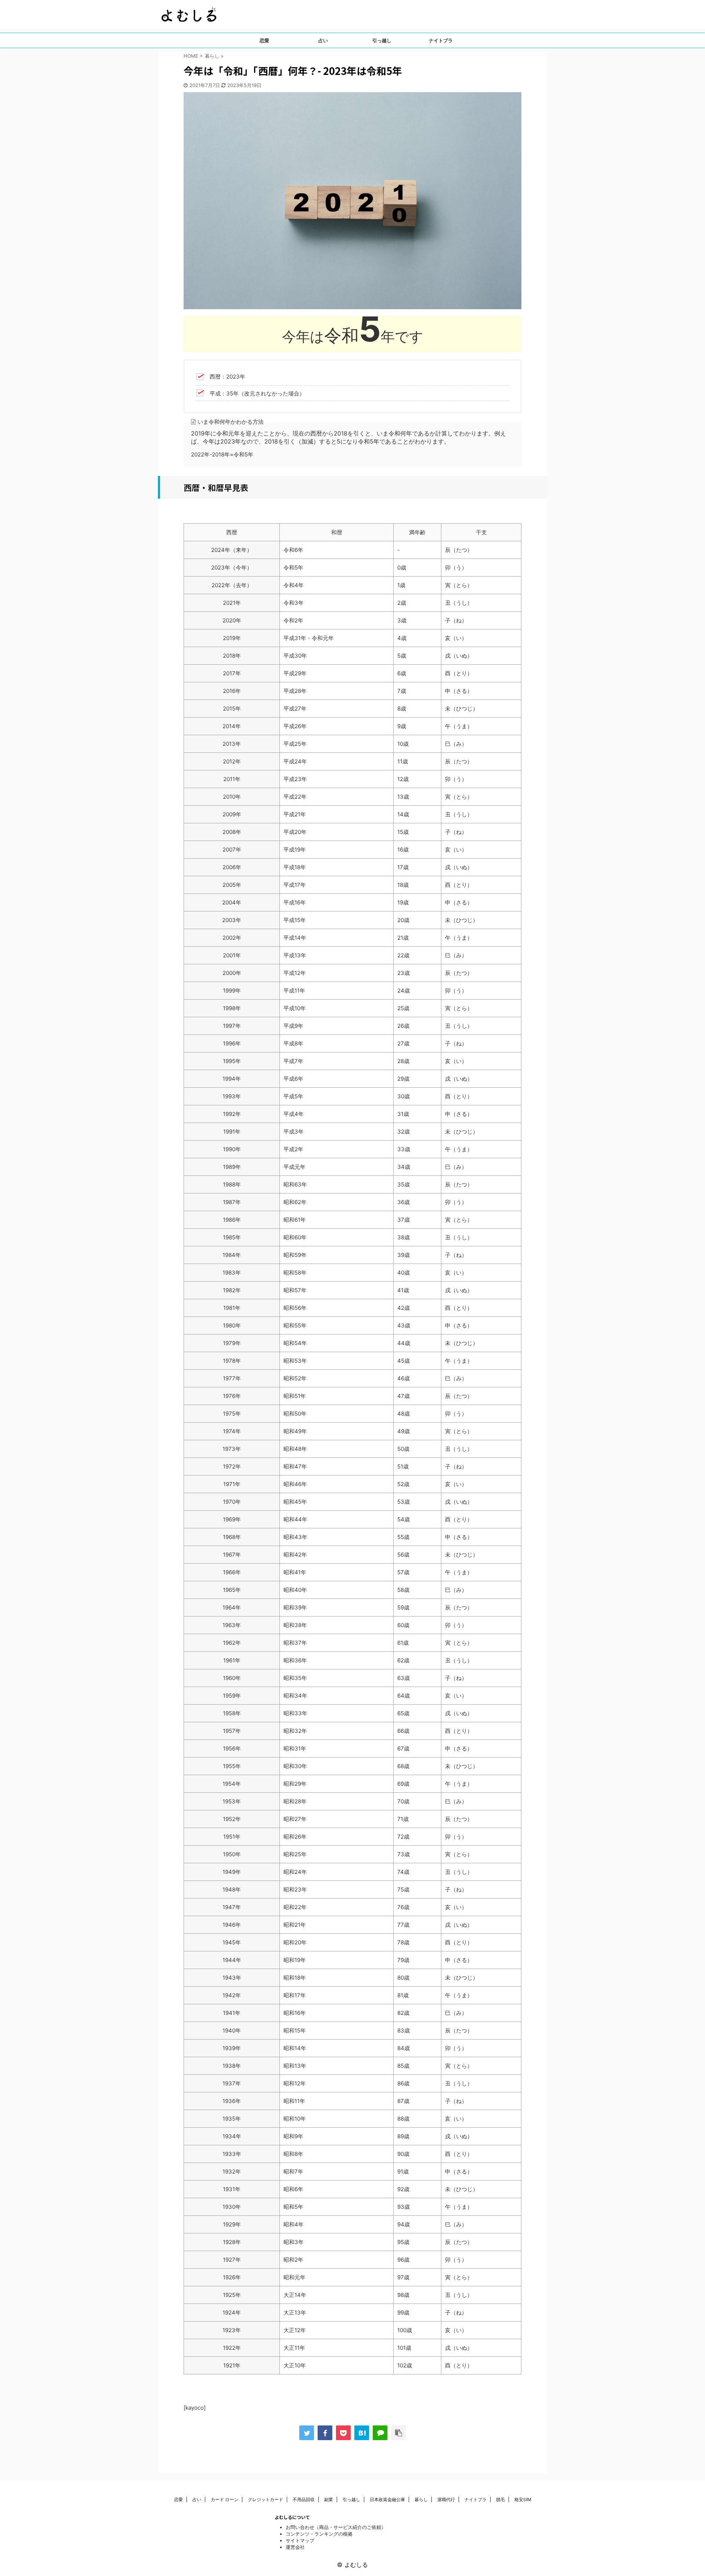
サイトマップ (300, 2540)
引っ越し (382, 40)
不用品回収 (304, 2499)
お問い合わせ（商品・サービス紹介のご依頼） (336, 2527)
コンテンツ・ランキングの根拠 (319, 2534)
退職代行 (446, 2499)
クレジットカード (265, 2499)
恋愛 (264, 40)
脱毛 (500, 2499)
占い (323, 40)
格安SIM (523, 2499)
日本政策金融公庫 (387, 2499)
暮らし (421, 2499)
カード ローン (225, 2499)
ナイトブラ (441, 40)
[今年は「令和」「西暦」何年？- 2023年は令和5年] (362, 2433)
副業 (329, 2499)
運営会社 (295, 2547)
